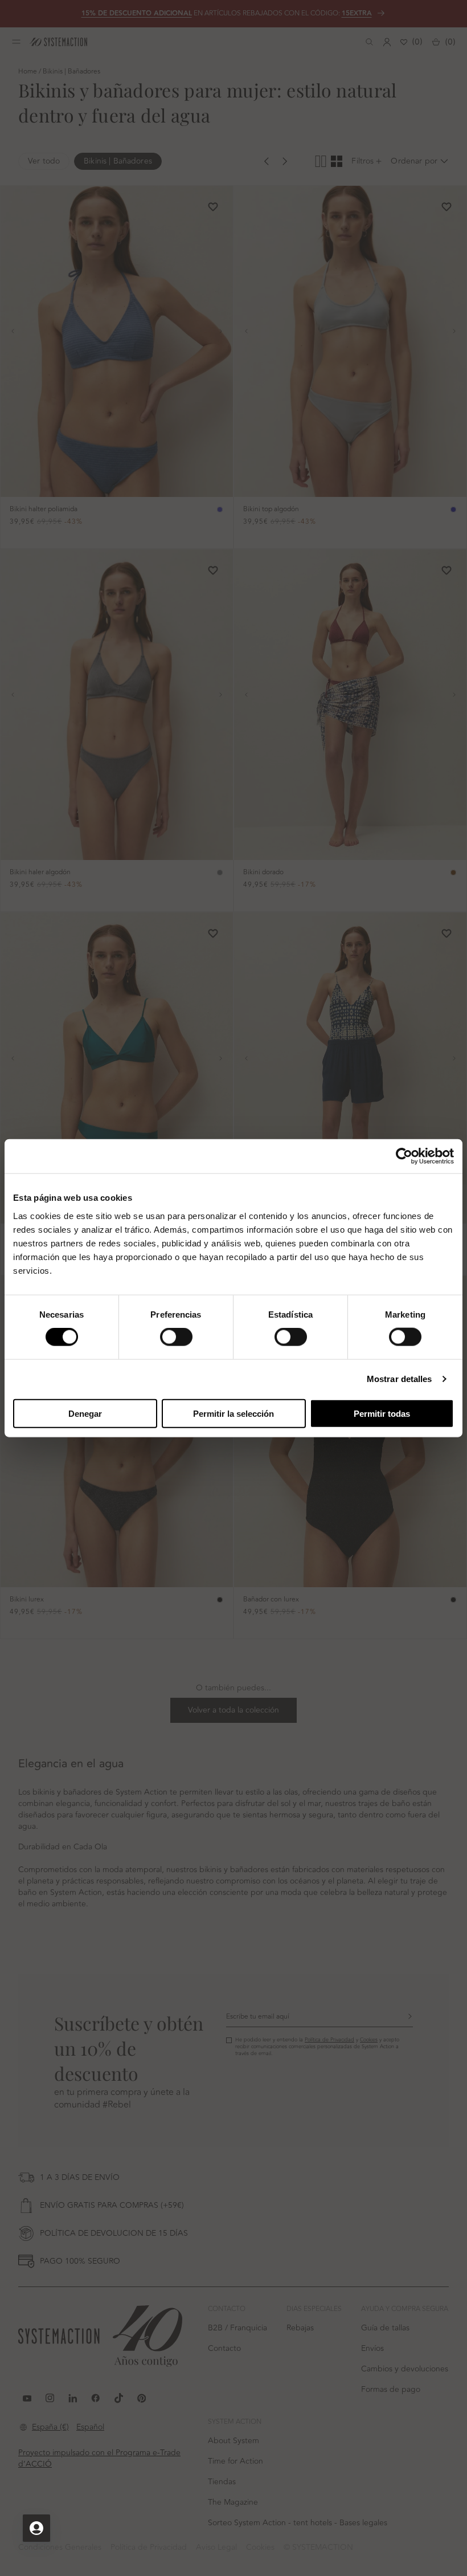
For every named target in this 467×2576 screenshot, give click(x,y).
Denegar (85, 1413)
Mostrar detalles (400, 1379)
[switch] (176, 1337)
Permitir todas (382, 1413)
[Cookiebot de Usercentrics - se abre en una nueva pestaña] (404, 1156)
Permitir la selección (233, 1413)
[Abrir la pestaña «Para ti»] (36, 2528)
